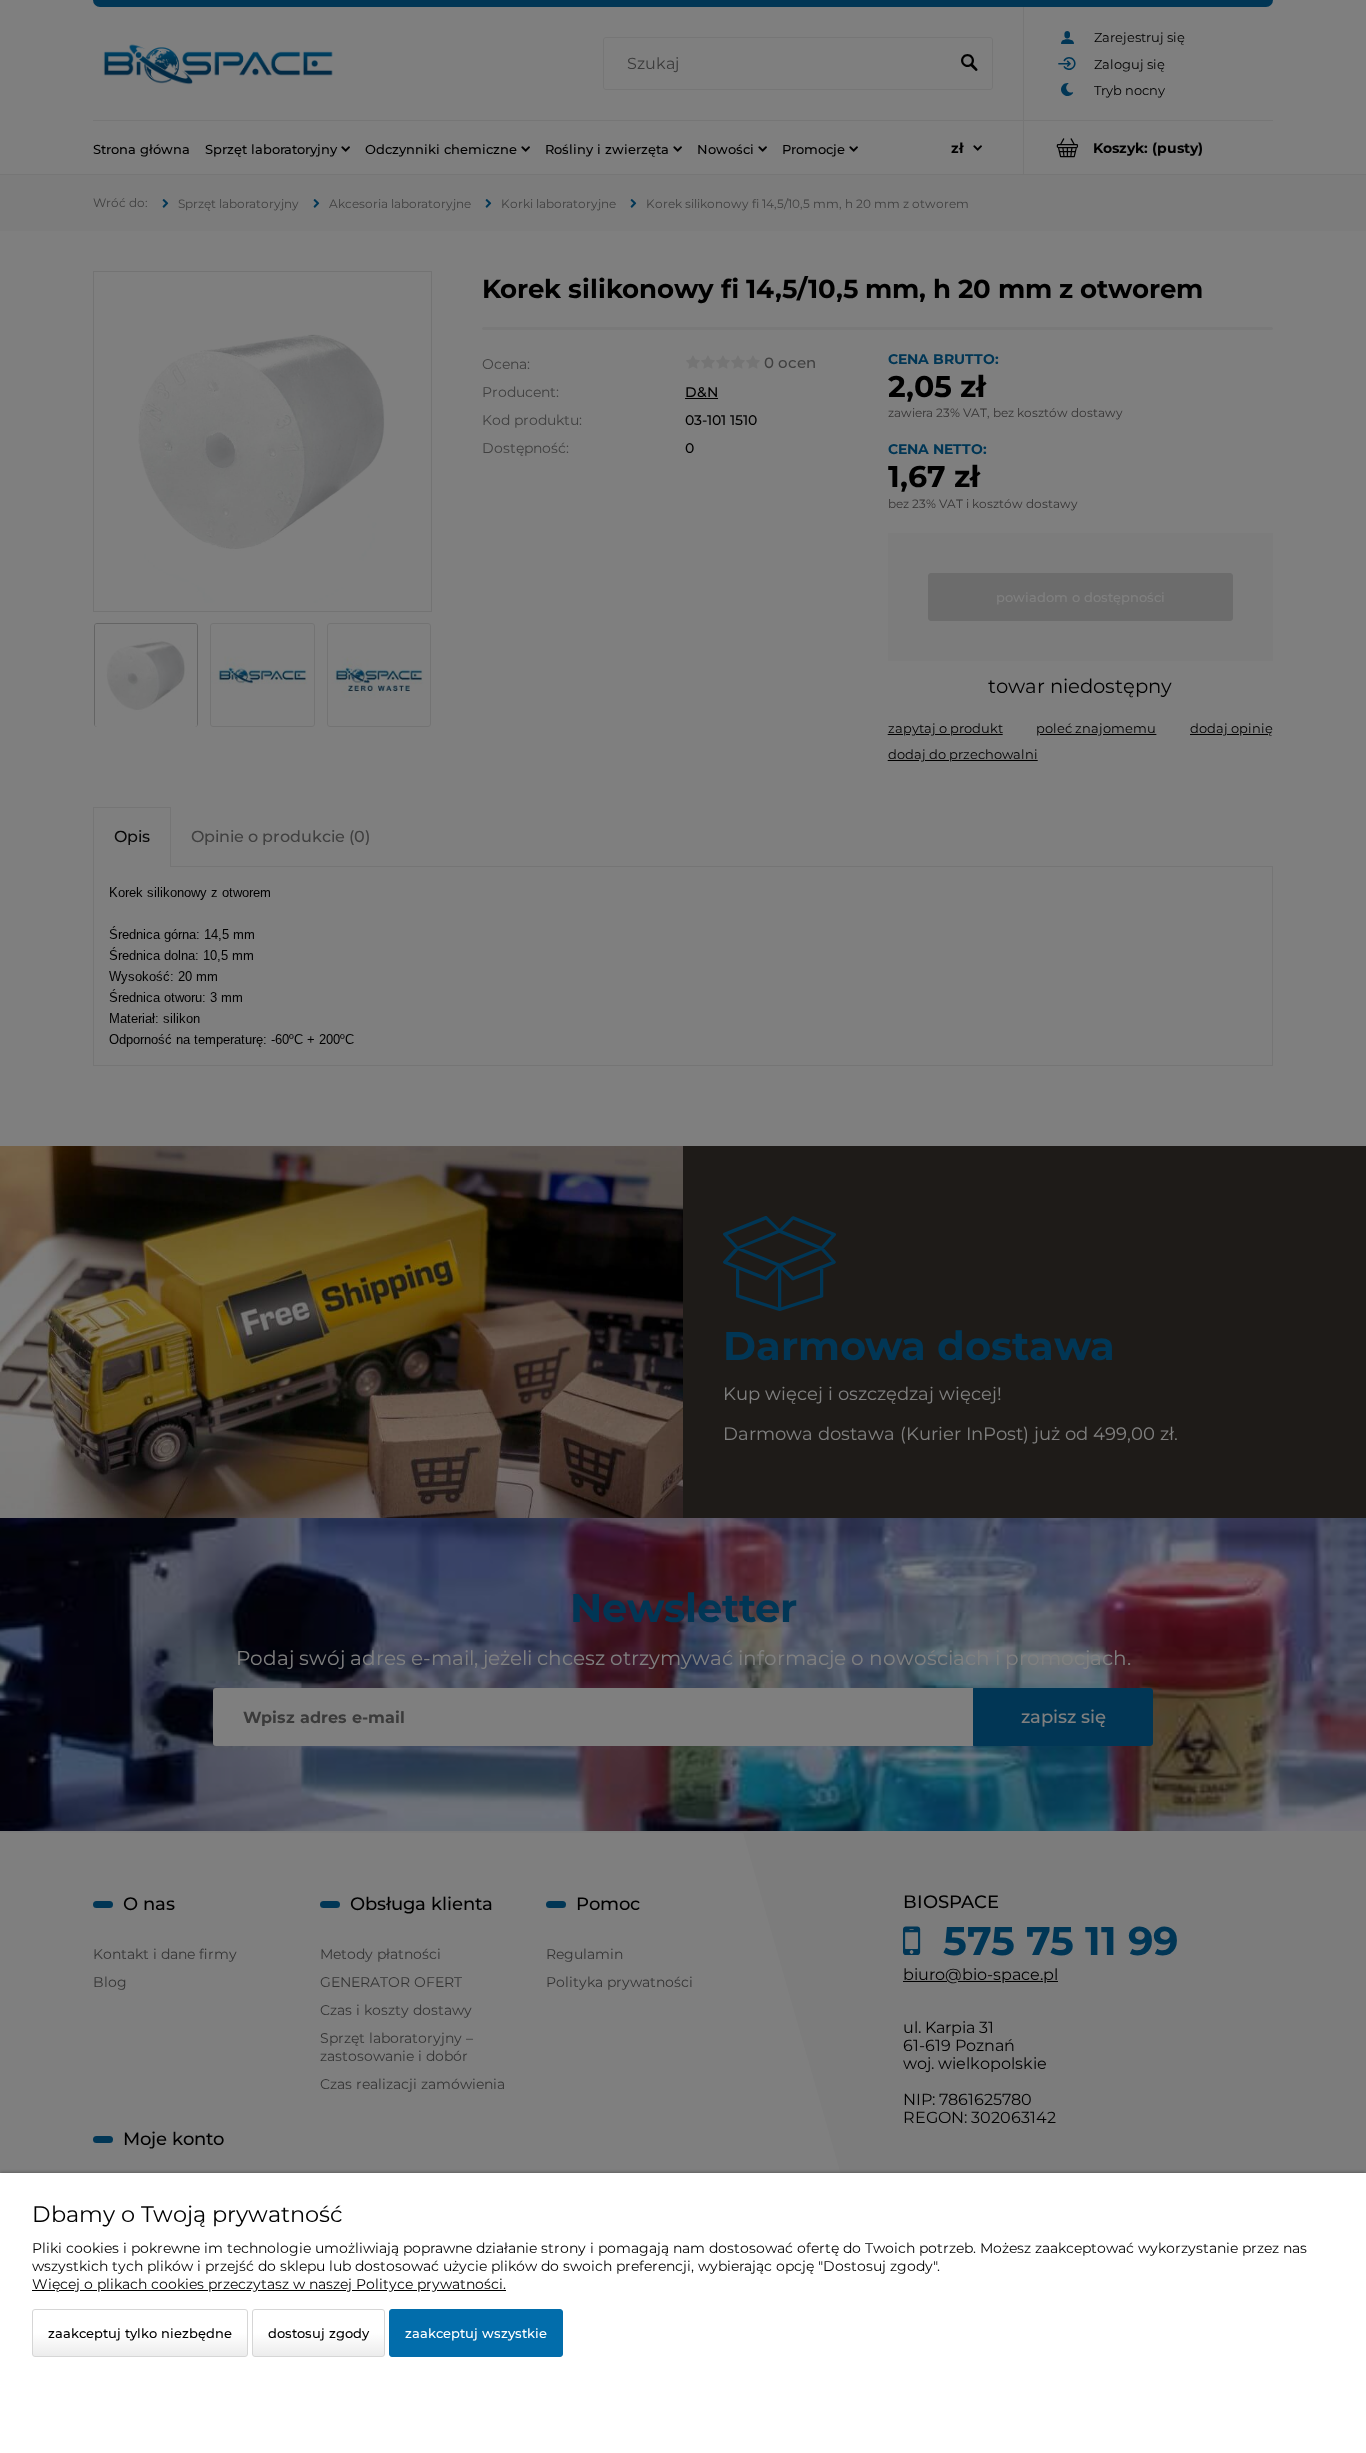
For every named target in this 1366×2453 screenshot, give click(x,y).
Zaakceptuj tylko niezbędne (140, 2333)
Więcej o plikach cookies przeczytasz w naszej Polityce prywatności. (269, 2284)
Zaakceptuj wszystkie (476, 2333)
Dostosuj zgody (318, 2333)
